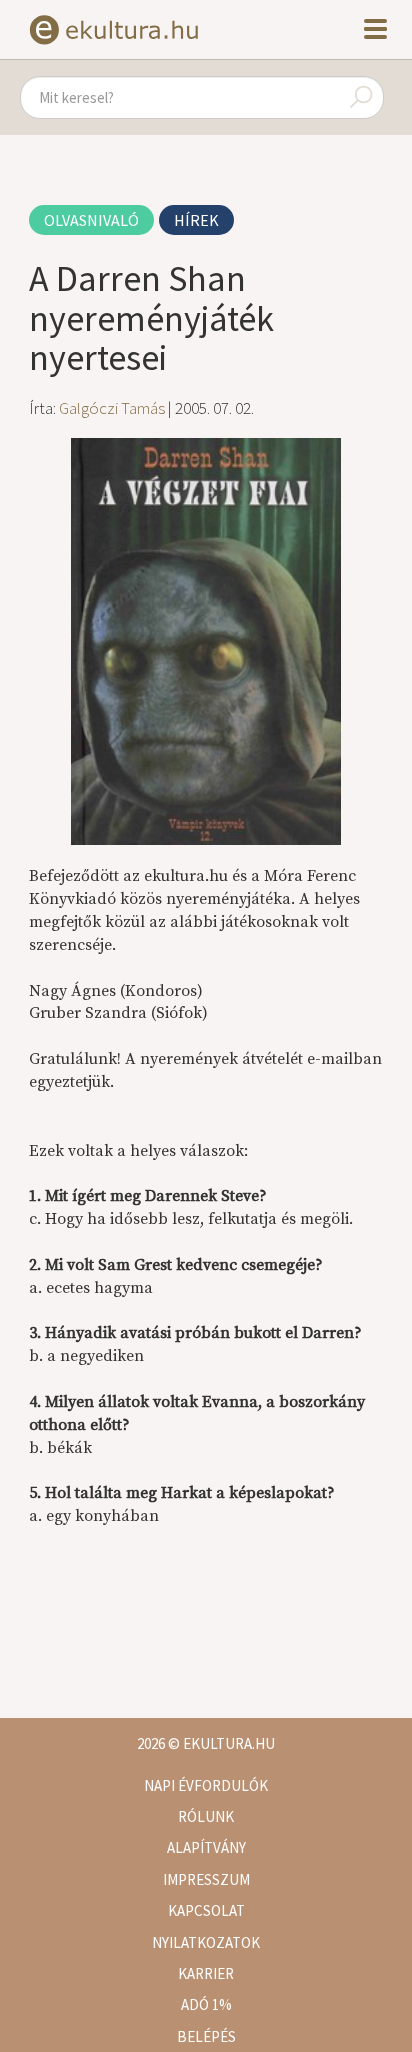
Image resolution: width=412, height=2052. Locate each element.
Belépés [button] (206, 2036)
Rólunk (206, 1816)
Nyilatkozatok (206, 1942)
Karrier (206, 1973)
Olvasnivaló (91, 220)
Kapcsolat (206, 1910)
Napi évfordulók (206, 1785)
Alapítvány (206, 1847)
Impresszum (206, 1879)
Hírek (196, 220)
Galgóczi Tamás (112, 408)
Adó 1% (206, 2004)
